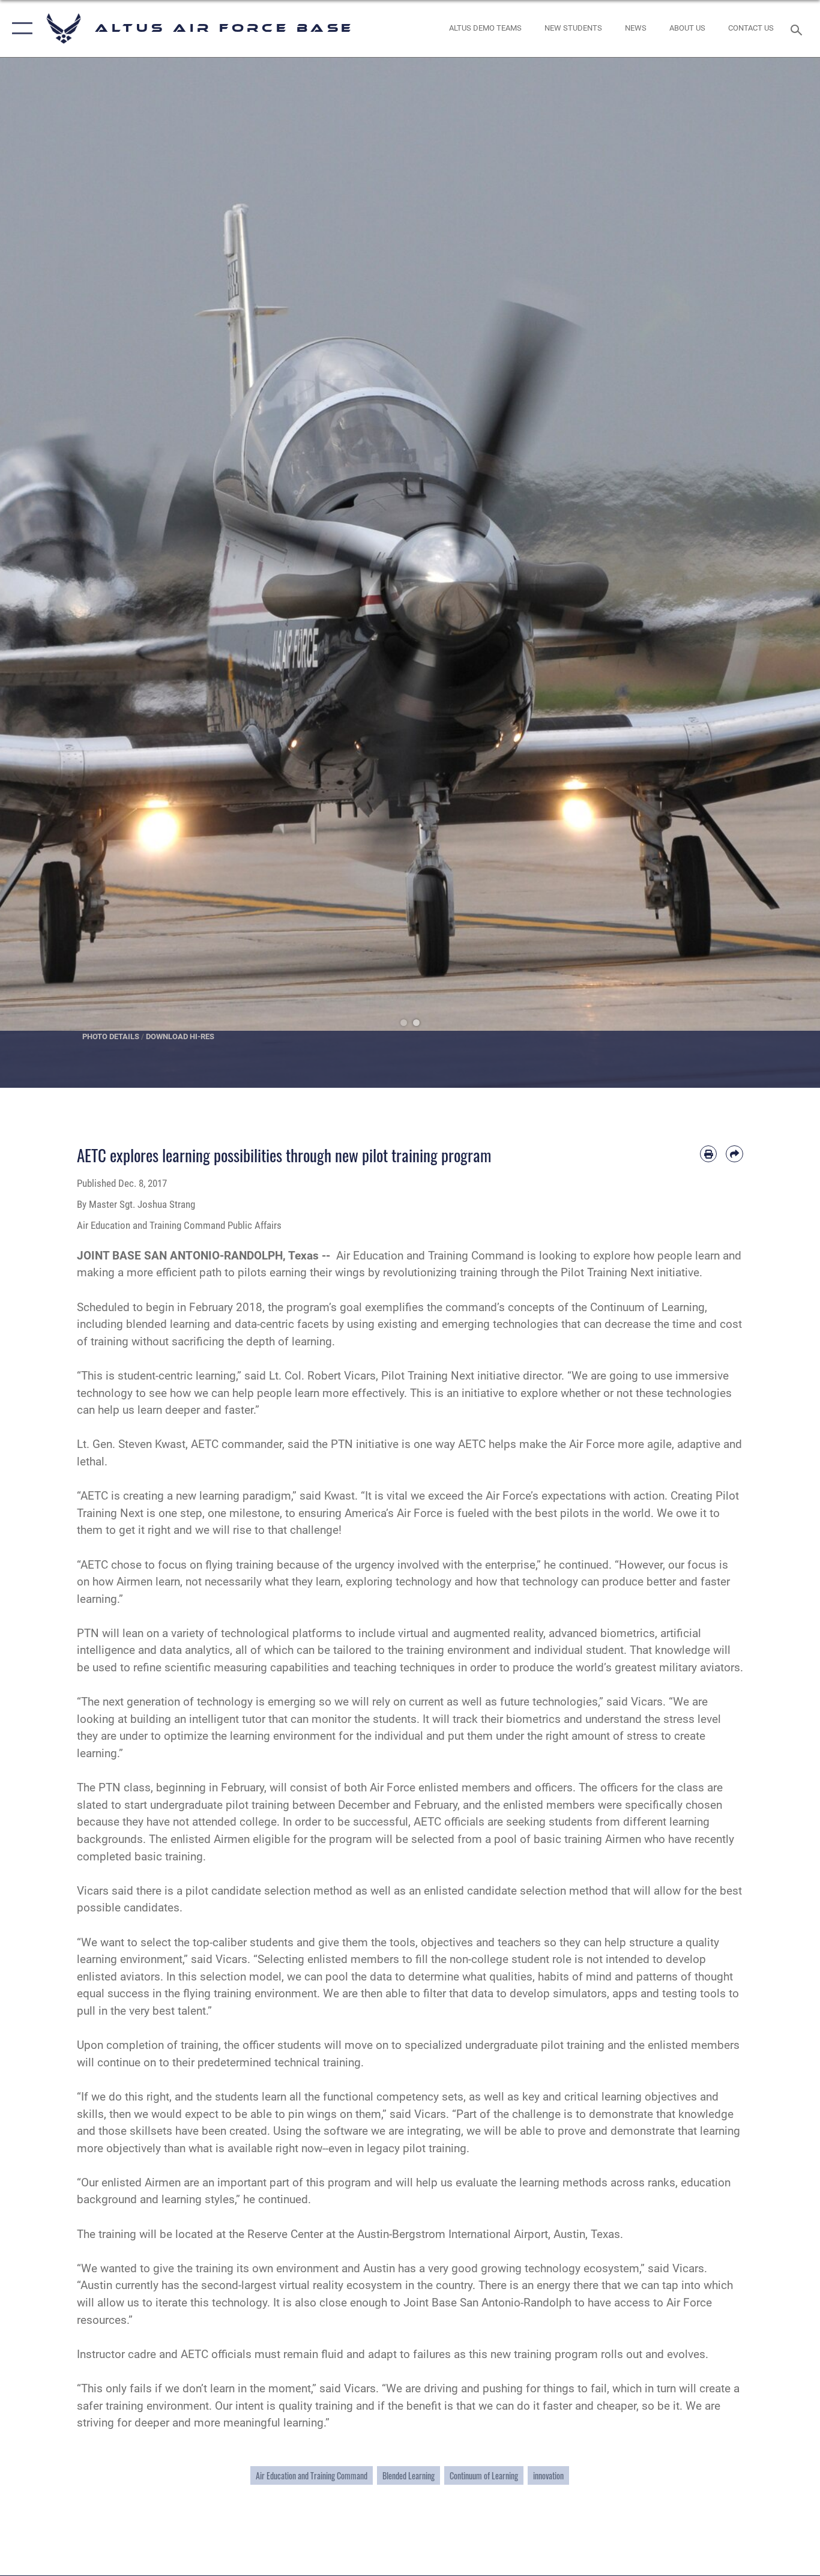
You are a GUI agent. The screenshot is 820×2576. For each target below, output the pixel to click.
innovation (548, 2475)
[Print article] (709, 1154)
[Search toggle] (798, 29)
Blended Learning (408, 2475)
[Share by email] (734, 1154)
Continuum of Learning (484, 2475)
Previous (41, 573)
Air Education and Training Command (312, 2475)
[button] (20, 29)
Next (779, 573)
